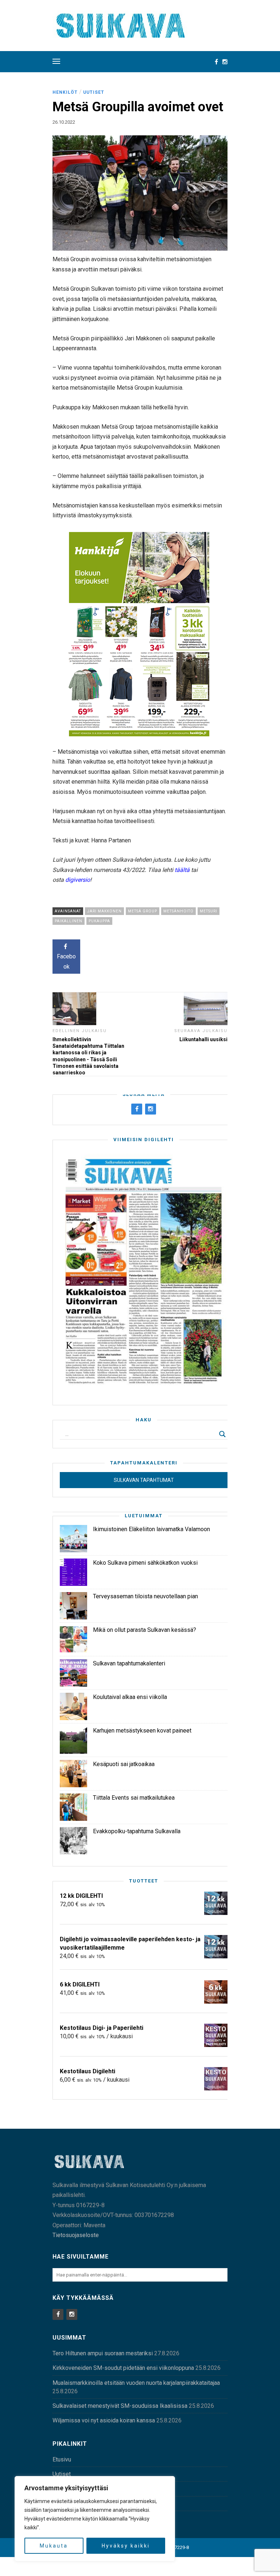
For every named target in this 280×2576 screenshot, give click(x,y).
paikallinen (69, 921)
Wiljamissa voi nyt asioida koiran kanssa (104, 2420)
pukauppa (99, 921)
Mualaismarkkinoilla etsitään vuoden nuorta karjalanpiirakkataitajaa (136, 2383)
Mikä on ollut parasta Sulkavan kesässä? (145, 1630)
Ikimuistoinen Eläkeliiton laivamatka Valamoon (151, 1529)
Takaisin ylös (204, 2567)
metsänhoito (178, 911)
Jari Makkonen (104, 911)
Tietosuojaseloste (76, 2235)
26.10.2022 (64, 122)
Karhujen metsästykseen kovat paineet (142, 1731)
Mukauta (54, 2546)
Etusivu (62, 2459)
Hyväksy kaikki (126, 2546)
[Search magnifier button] (222, 1434)
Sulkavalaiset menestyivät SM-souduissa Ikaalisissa (120, 2406)
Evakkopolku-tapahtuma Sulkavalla (137, 1831)
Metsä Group (143, 911)
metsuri (209, 911)
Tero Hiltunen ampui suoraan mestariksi (103, 2353)
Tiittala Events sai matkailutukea (134, 1798)
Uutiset (94, 92)
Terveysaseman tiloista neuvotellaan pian (145, 1596)
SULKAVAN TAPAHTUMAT (144, 1480)
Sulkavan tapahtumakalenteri (129, 1663)
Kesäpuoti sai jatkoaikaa (124, 1764)
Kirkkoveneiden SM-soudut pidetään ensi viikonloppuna (123, 2368)
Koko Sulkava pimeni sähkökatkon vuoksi (145, 1563)
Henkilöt (65, 92)
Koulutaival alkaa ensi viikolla (130, 1697)
